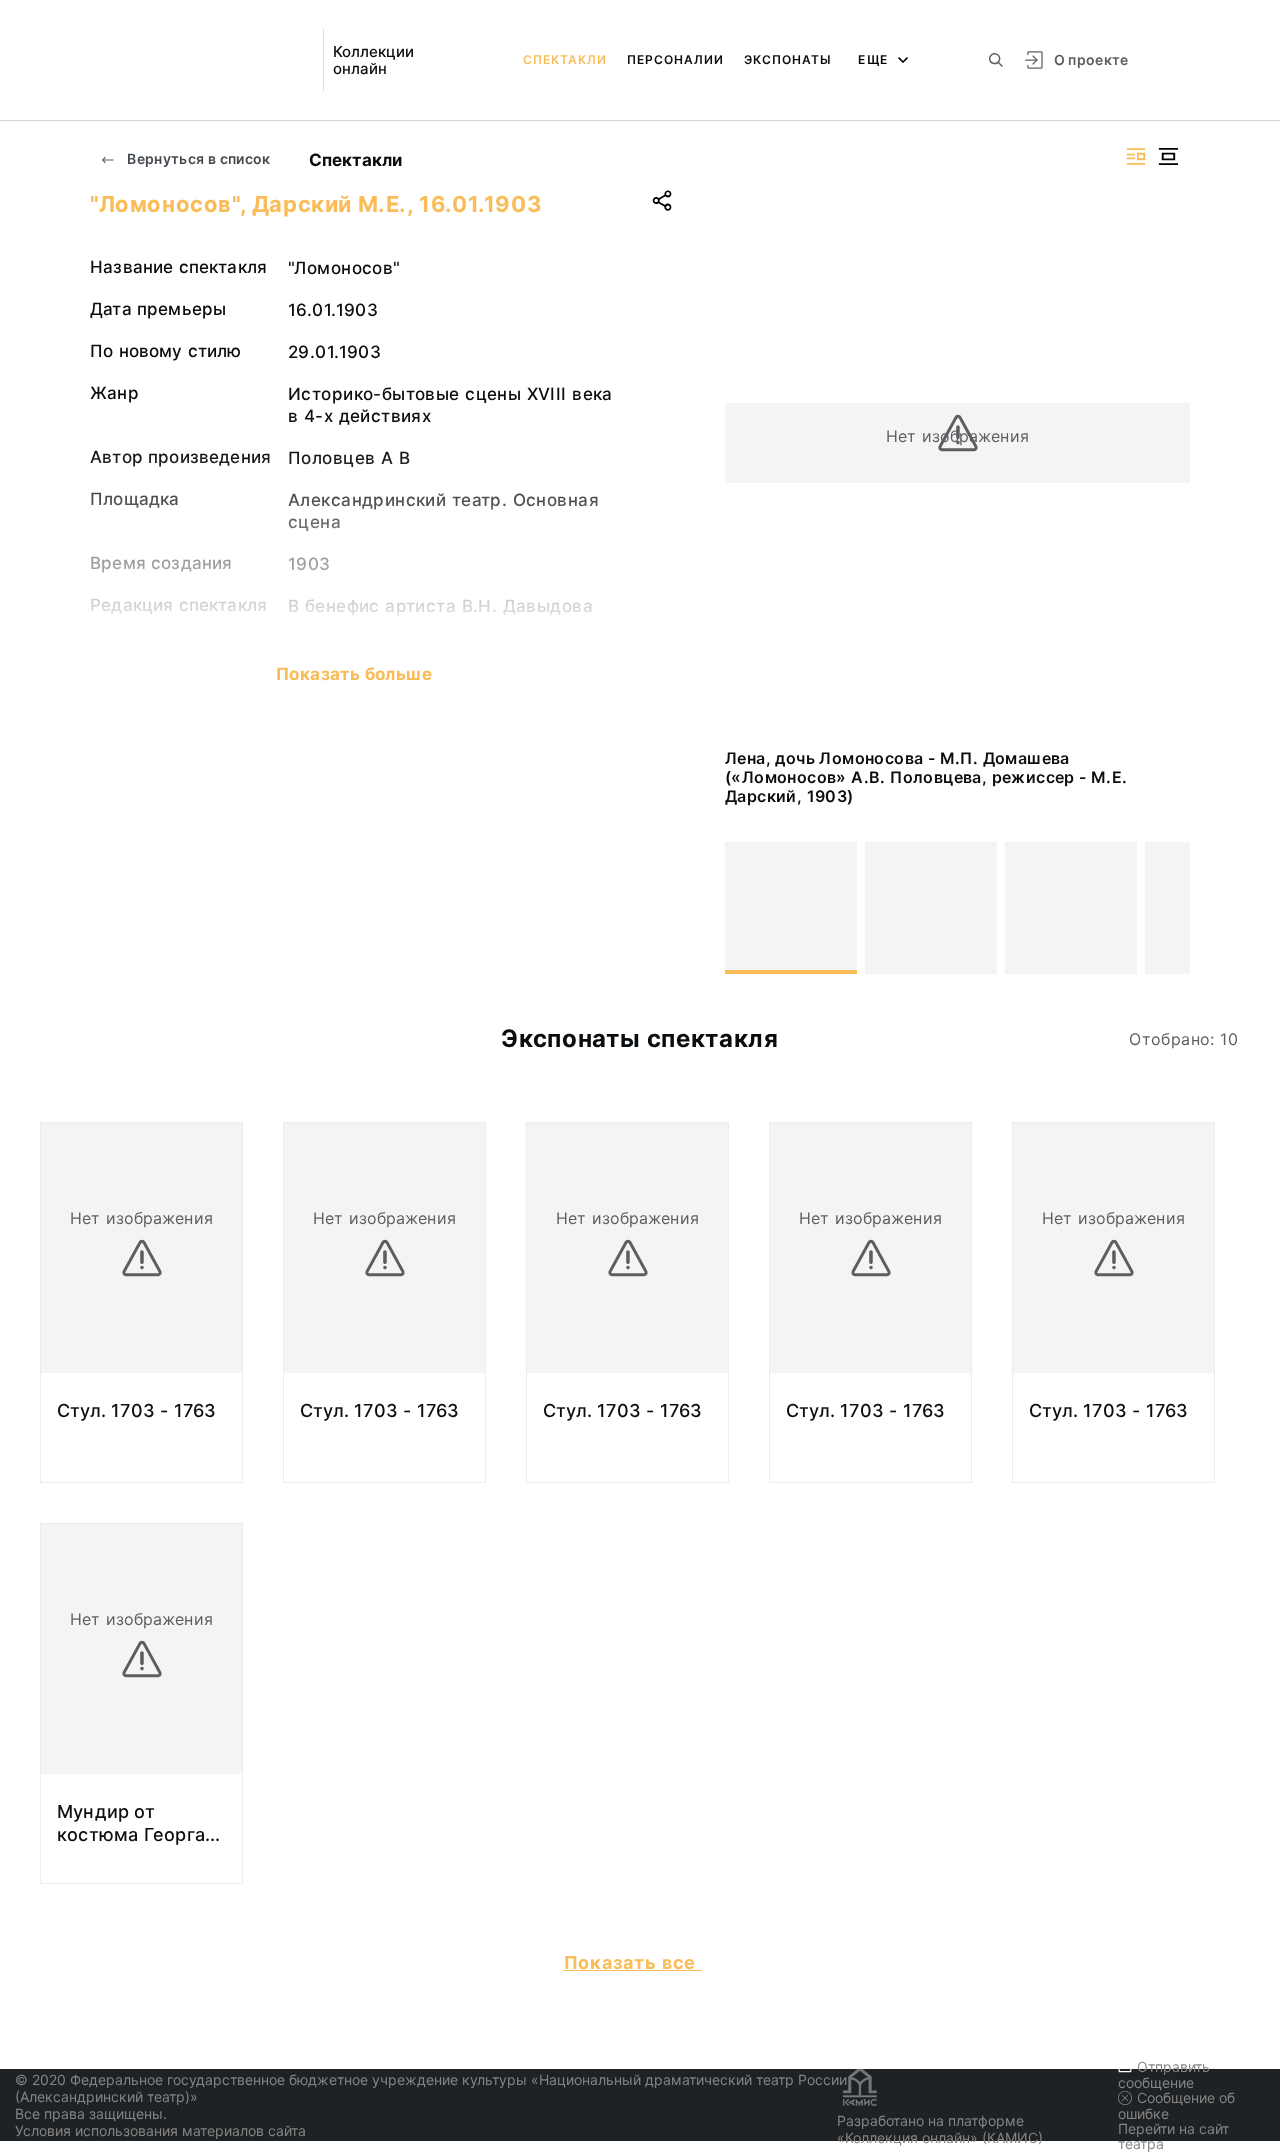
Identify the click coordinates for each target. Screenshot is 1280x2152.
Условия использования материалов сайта (160, 2130)
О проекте (1091, 59)
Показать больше (354, 674)
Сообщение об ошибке (1176, 2105)
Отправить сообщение (1164, 2074)
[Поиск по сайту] (996, 60)
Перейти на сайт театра (1173, 2136)
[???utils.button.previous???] (749, 908)
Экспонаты (788, 59)
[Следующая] (1166, 908)
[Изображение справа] (1136, 156)
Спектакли (565, 59)
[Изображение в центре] (1168, 156)
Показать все (633, 1962)
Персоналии (675, 59)
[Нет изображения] (791, 908)
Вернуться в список (197, 158)
